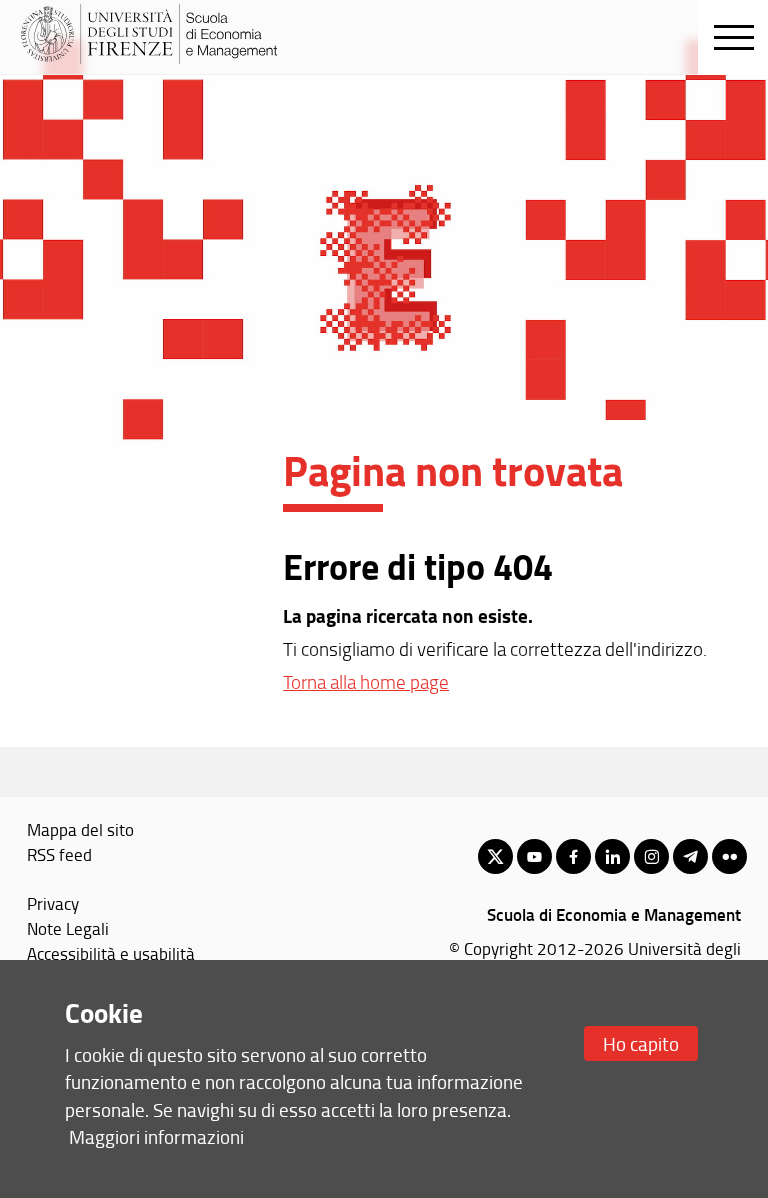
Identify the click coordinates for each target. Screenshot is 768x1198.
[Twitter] (495, 856)
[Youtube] (534, 856)
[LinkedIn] (612, 856)
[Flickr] (729, 856)
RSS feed (59, 854)
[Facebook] (573, 856)
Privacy (53, 903)
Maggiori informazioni (156, 1136)
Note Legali (68, 928)
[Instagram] (651, 856)
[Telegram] (690, 856)
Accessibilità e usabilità (111, 953)
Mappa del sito (80, 829)
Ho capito (641, 1043)
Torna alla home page (366, 682)
